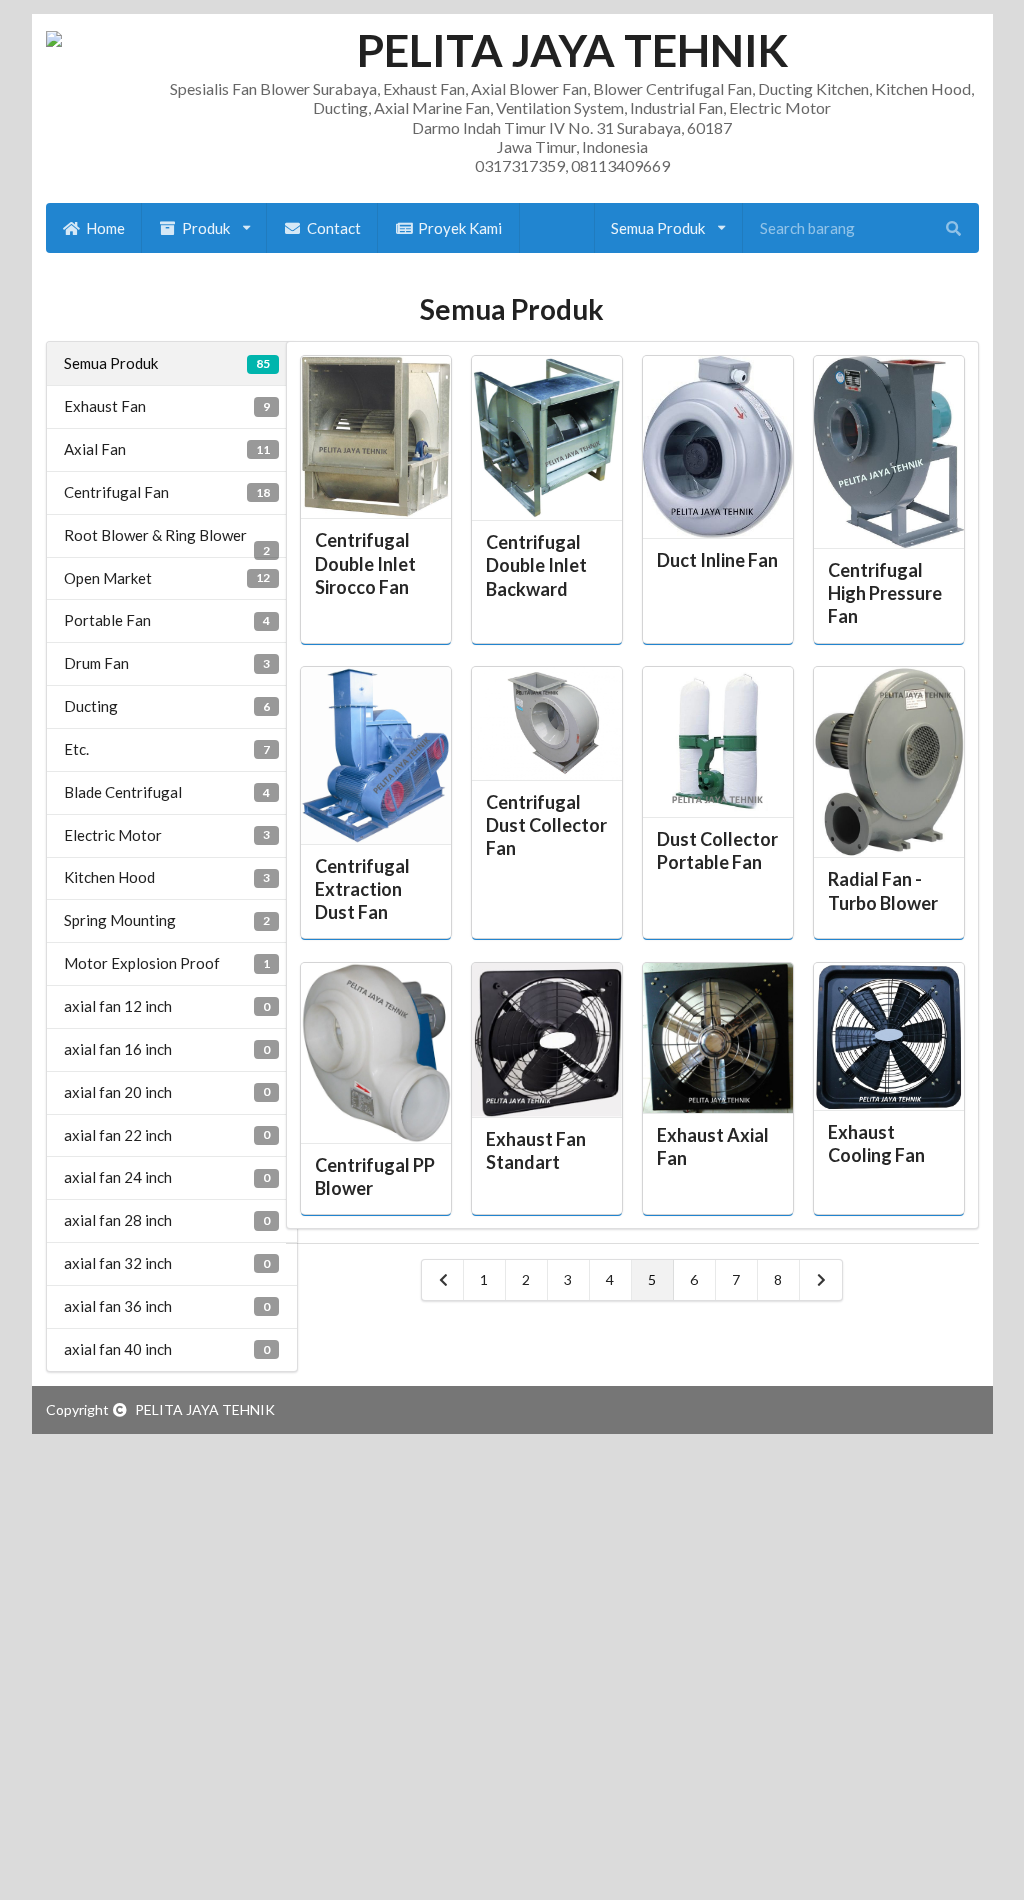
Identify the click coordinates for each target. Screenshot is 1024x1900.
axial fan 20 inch (167, 1092)
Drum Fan (167, 663)
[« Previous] (443, 1280)
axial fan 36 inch (167, 1306)
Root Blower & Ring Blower (167, 541)
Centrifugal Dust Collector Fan (546, 825)
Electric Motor (167, 835)
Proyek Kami (460, 228)
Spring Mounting (167, 920)
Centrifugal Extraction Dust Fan (362, 889)
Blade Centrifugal (167, 792)
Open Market (167, 578)
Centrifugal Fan (167, 492)
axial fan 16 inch (167, 1049)
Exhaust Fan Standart (536, 1150)
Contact (334, 228)
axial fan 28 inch (167, 1220)
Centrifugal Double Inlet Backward (536, 565)
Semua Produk (167, 363)
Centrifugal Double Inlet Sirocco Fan (365, 563)
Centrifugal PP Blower (375, 1176)
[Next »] (821, 1280)
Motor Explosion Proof (167, 963)
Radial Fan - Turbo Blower (883, 890)
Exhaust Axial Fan (713, 1146)
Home (105, 228)
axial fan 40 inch (167, 1349)
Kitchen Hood (167, 877)
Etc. (167, 749)
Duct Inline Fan (717, 560)
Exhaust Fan (167, 406)
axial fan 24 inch (167, 1177)
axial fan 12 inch (167, 1006)
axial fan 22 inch (167, 1135)
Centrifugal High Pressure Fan (885, 593)
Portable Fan (167, 620)
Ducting (167, 706)
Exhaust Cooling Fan (876, 1143)
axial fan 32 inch (167, 1263)
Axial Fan (167, 449)
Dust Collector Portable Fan (717, 850)
